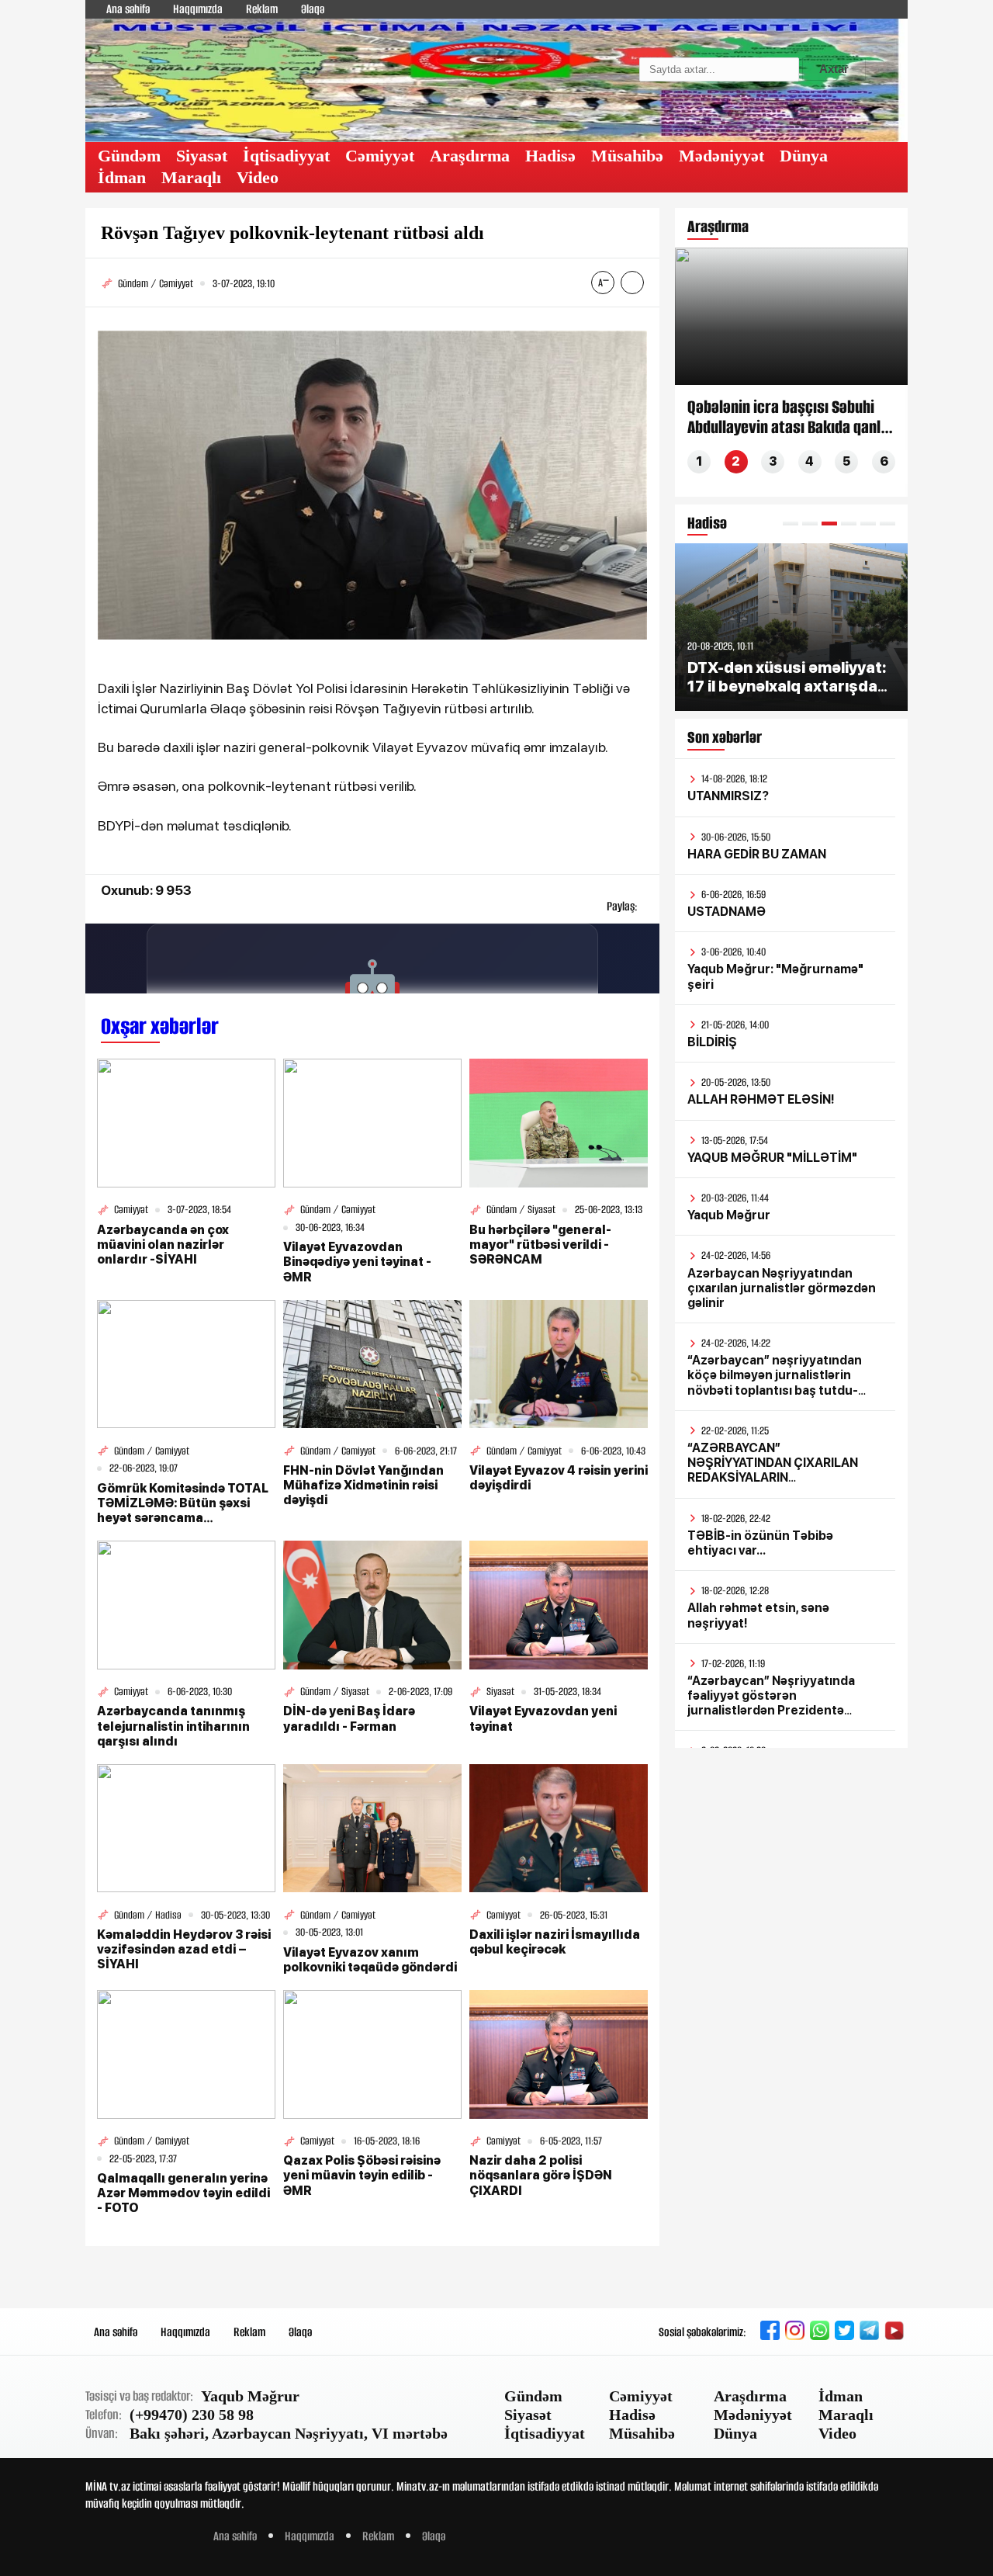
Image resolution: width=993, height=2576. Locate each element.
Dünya (804, 156)
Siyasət (202, 156)
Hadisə (550, 156)
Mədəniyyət (721, 156)
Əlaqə (313, 9)
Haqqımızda (198, 9)
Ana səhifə (128, 9)
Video (258, 177)
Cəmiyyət (380, 156)
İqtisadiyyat (286, 156)
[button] (791, 524)
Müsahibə (627, 156)
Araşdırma (470, 156)
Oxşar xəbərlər (160, 1026)
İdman (122, 177)
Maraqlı (191, 177)
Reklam (262, 9)
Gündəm (129, 156)
